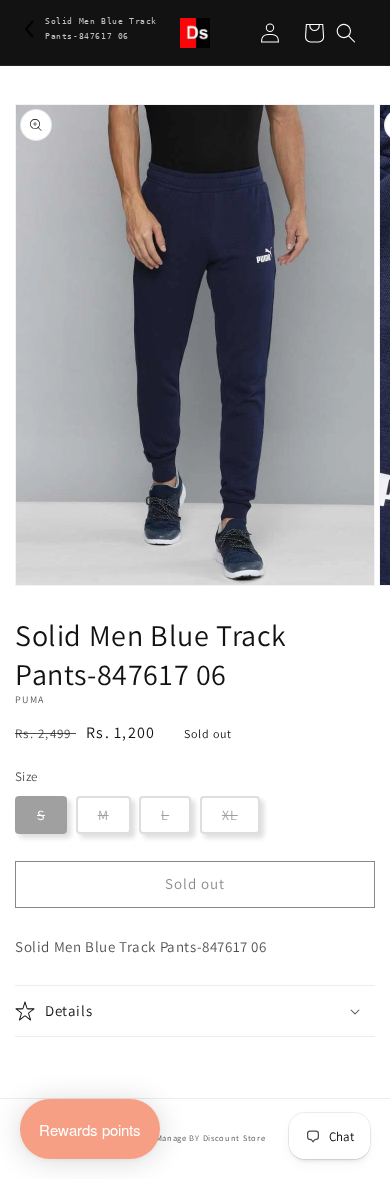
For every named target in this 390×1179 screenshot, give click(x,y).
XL (230, 815)
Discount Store (234, 1137)
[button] (346, 33)
